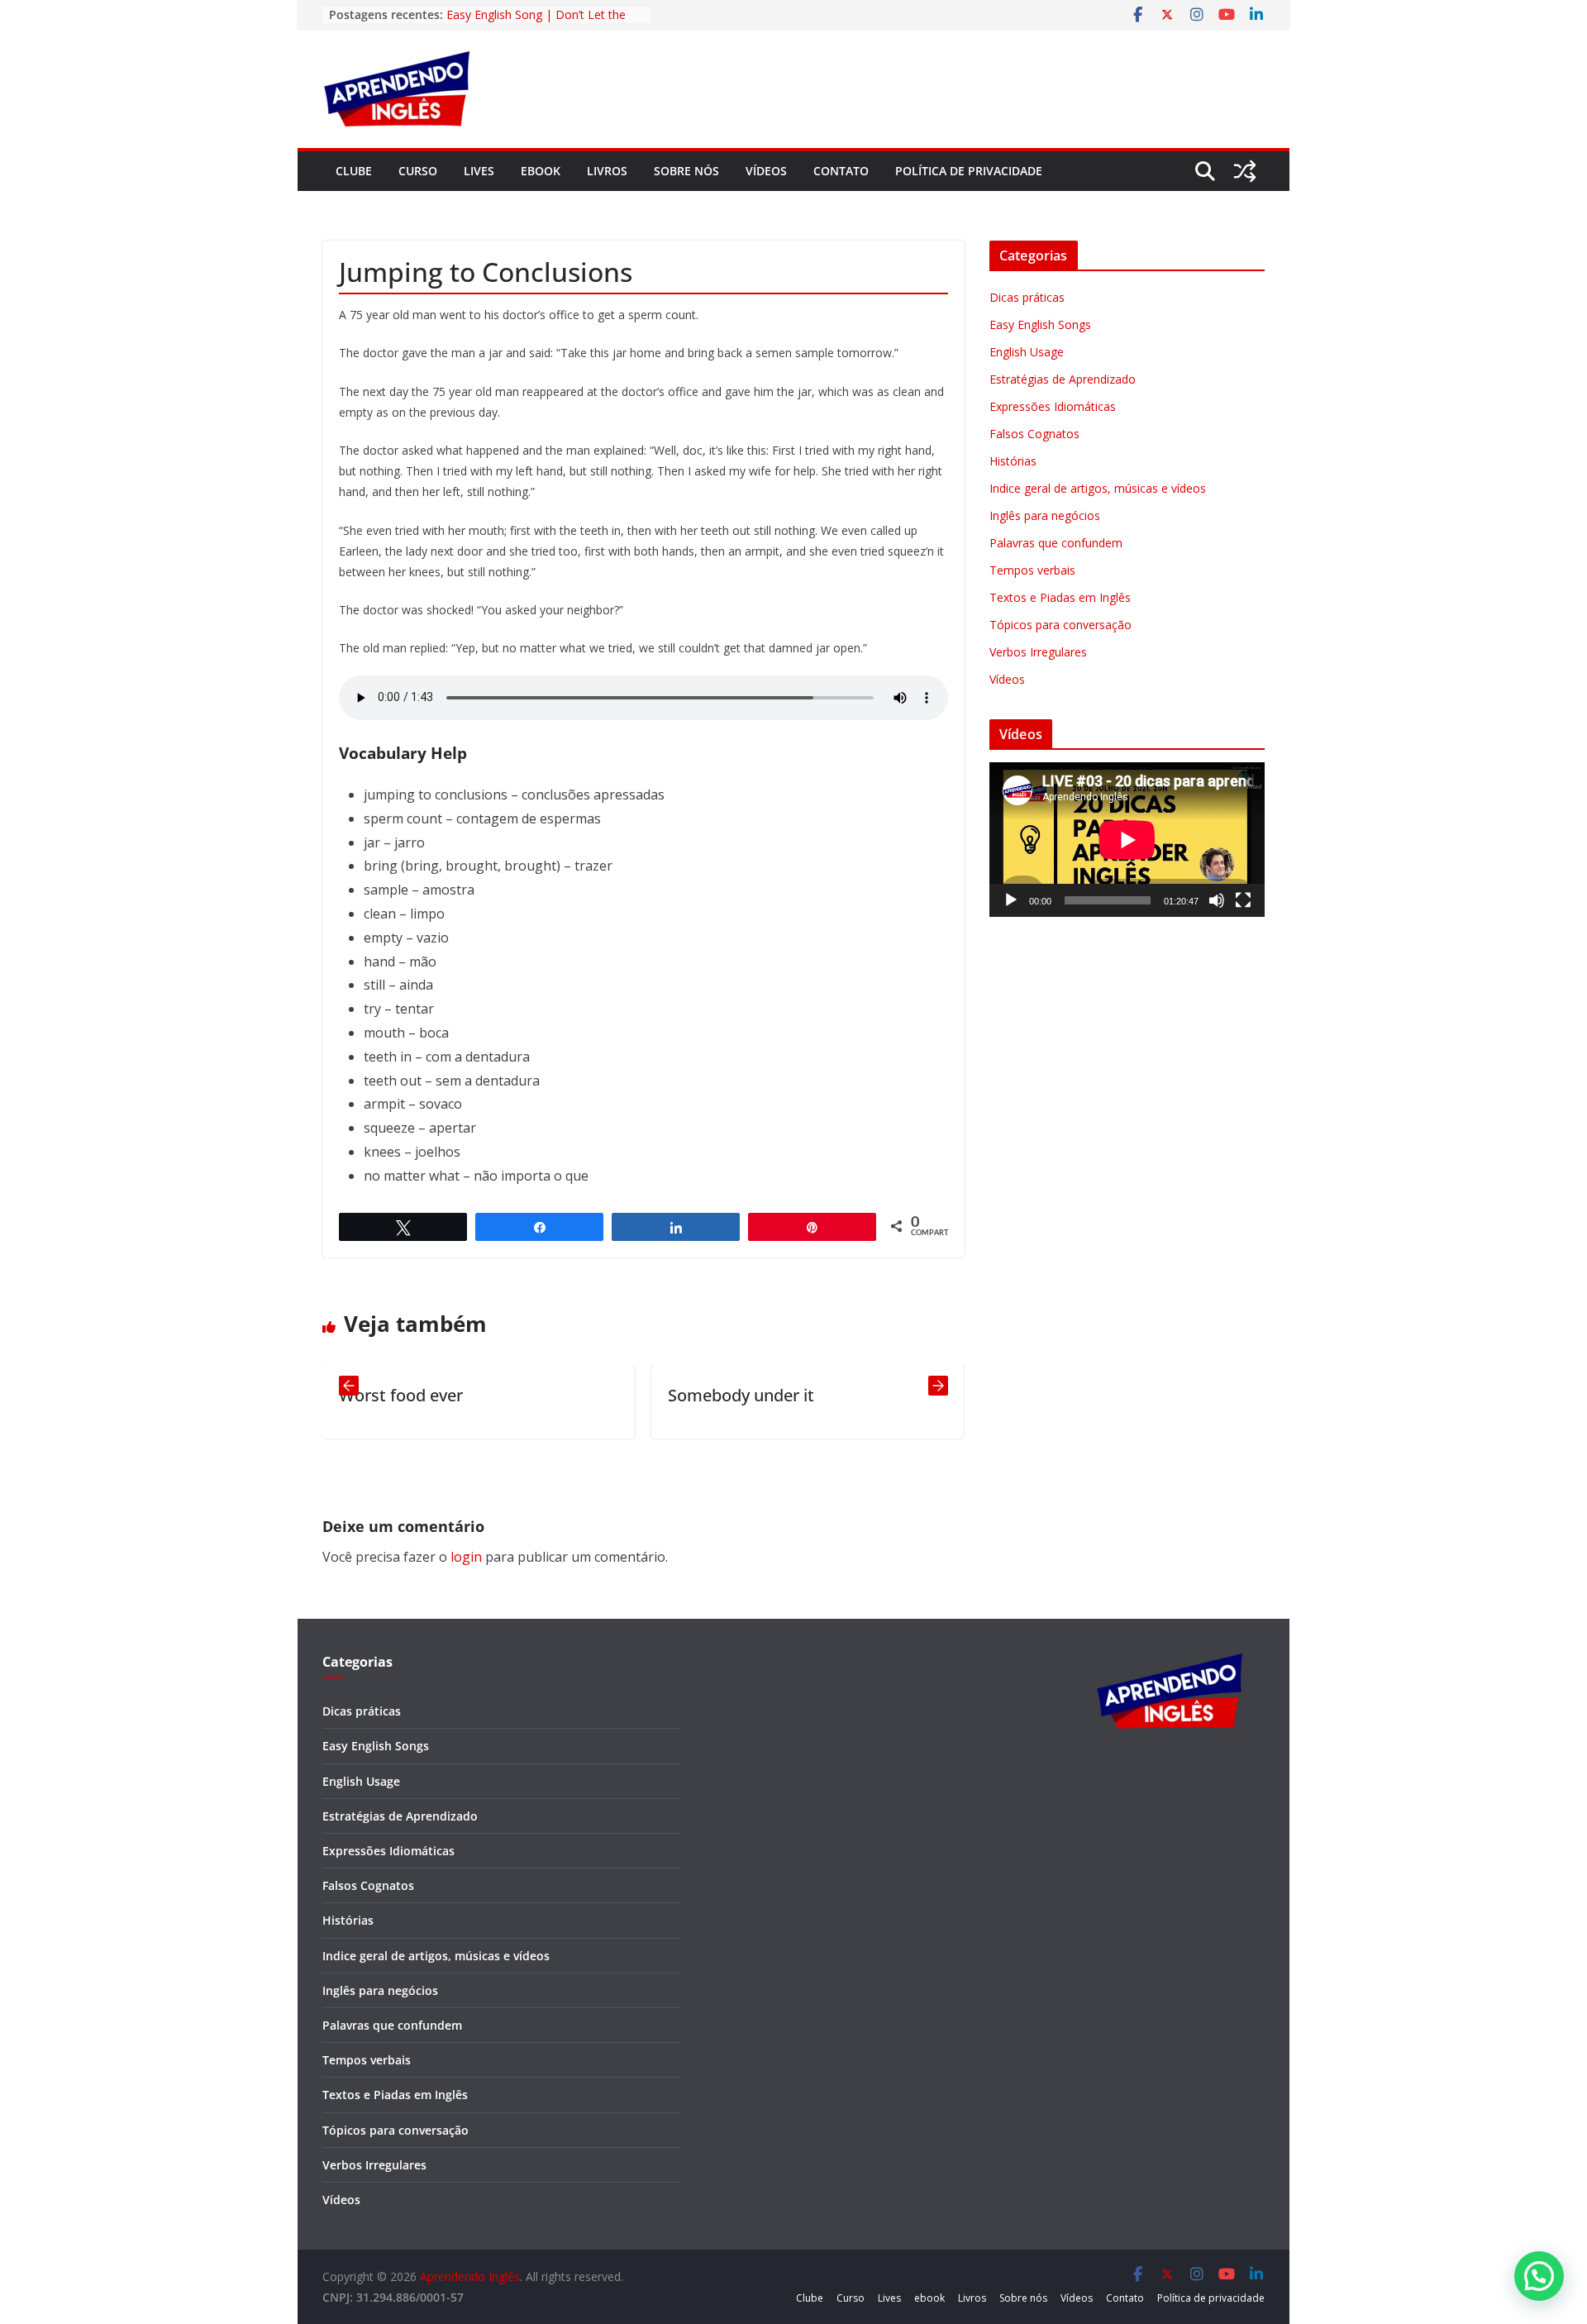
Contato (841, 171)
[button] (1539, 2276)
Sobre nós (686, 171)
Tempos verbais (1032, 570)
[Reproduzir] (1011, 900)
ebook (541, 171)
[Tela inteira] (1243, 900)
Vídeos (766, 171)
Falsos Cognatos (1034, 434)
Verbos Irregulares (1038, 652)
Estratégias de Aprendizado (1063, 379)
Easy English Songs (1040, 325)
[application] (1127, 840)
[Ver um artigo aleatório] (1245, 171)
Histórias (1013, 461)
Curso (418, 171)
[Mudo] (1217, 900)
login (466, 1557)
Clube (354, 171)
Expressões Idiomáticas (1053, 406)
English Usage (1027, 352)
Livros (607, 171)
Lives (479, 171)
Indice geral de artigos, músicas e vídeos (1098, 488)
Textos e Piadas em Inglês (1060, 597)
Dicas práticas (1027, 297)
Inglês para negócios (1045, 515)
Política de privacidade (969, 171)
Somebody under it (635, 1395)
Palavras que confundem (1056, 543)
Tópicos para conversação (1060, 625)
